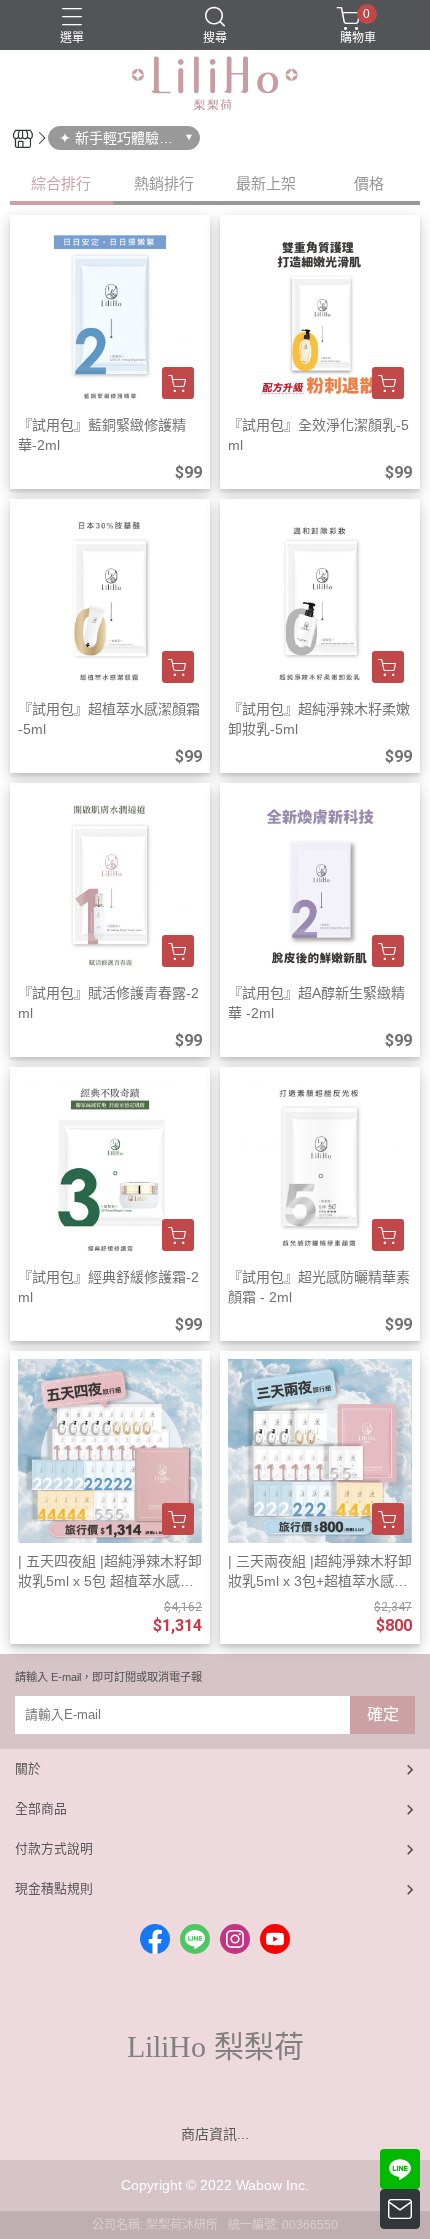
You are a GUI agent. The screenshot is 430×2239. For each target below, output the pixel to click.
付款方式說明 (54, 1848)
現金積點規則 (54, 1888)
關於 (28, 1768)
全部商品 (41, 1808)
